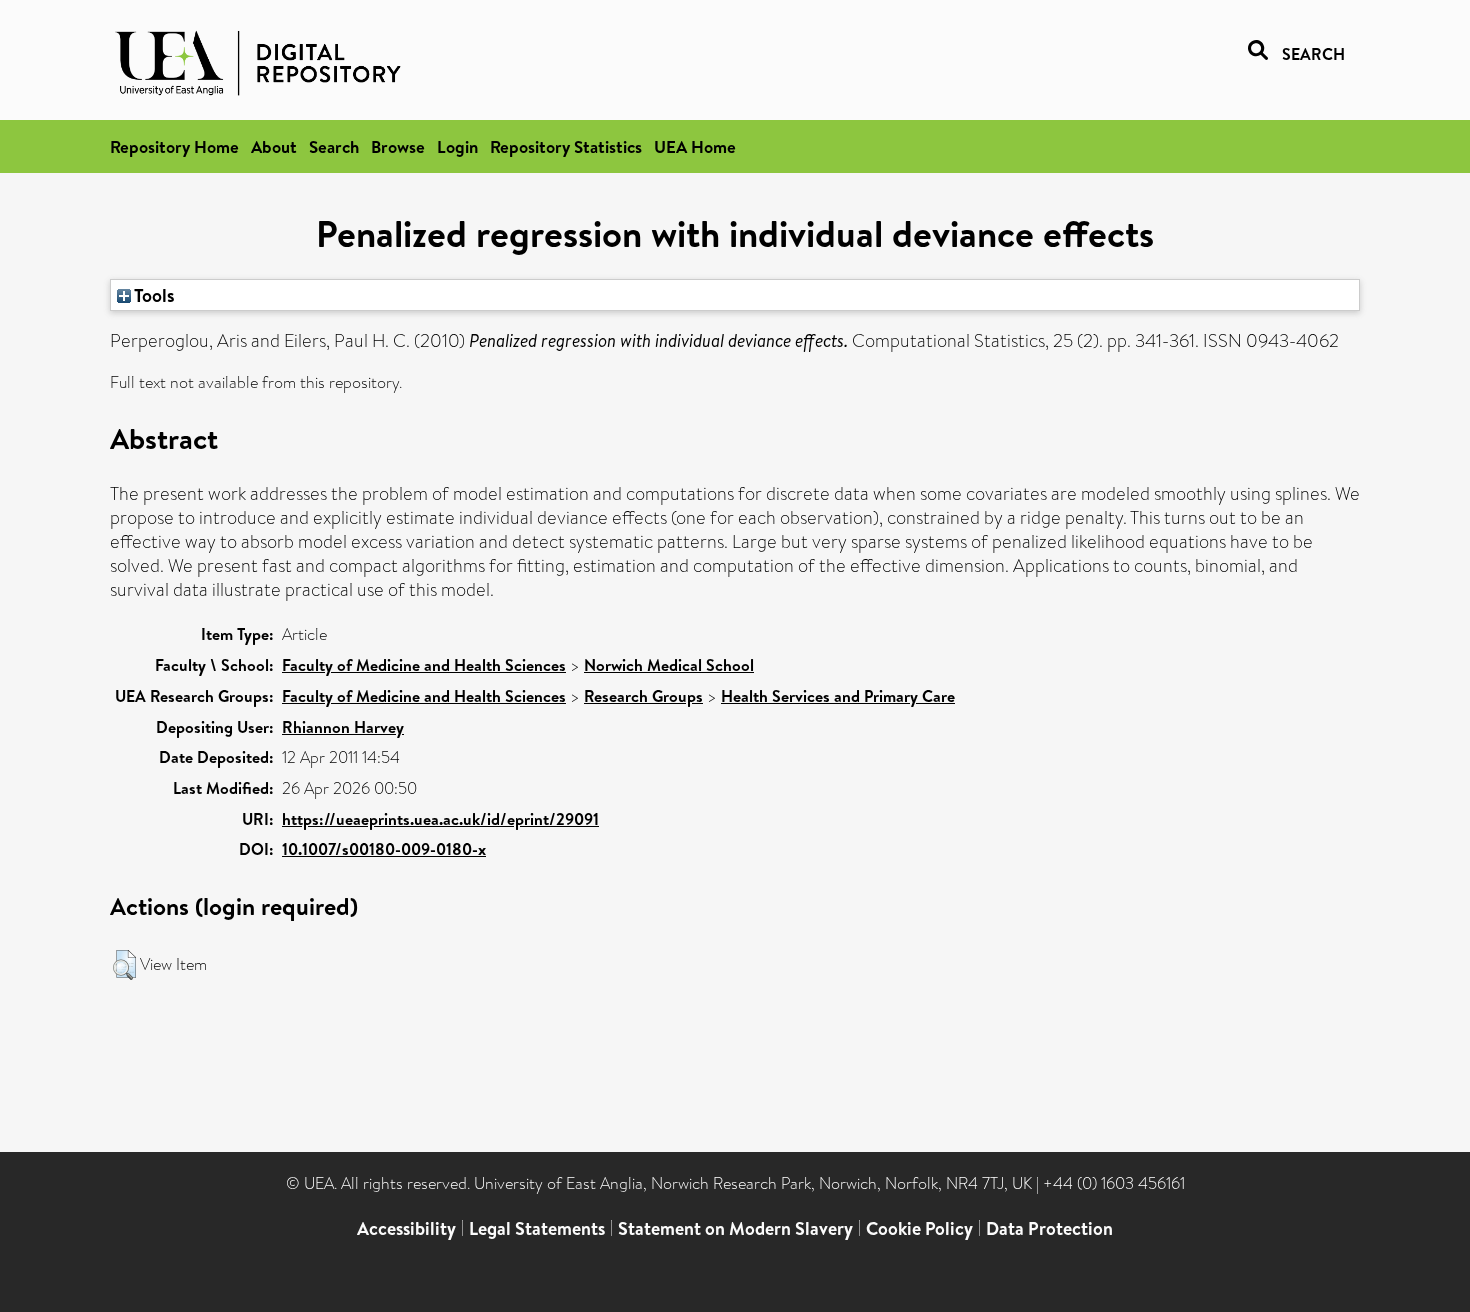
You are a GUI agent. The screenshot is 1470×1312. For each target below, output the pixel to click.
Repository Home (174, 146)
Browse (398, 146)
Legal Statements (537, 1228)
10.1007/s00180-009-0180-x (384, 849)
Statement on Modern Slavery (735, 1228)
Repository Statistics (566, 146)
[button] (124, 965)
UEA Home (695, 146)
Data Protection (1049, 1228)
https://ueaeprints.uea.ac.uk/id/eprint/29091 (440, 819)
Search (334, 146)
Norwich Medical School (669, 665)
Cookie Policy (919, 1228)
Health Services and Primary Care (838, 696)
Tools (153, 295)
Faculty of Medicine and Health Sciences (424, 665)
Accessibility (406, 1228)
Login (457, 146)
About (274, 146)
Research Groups (643, 696)
